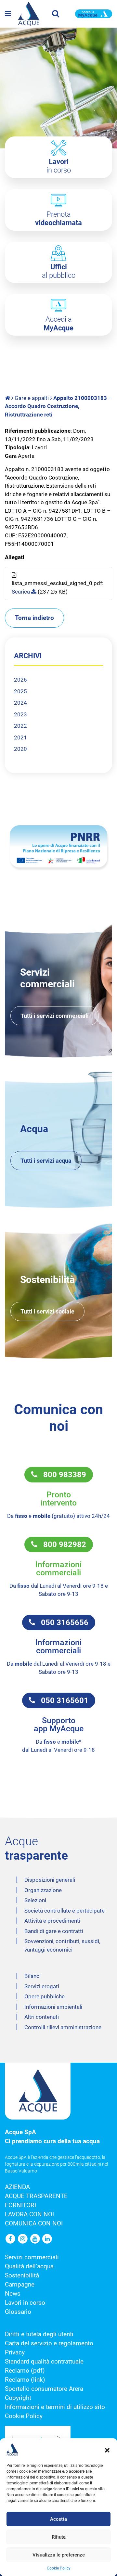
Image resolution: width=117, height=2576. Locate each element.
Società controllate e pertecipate (65, 1911)
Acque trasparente (36, 2196)
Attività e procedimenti (52, 1921)
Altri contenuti (42, 2017)
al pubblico (59, 271)
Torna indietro (34, 618)
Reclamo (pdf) (25, 2371)
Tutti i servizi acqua (46, 1161)
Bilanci (32, 1976)
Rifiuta (59, 2537)
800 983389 (62, 1475)
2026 (20, 680)
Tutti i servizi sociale (47, 1311)
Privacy (15, 2352)
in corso (59, 166)
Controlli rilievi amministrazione (63, 2027)
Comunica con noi (34, 2224)
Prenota (58, 218)
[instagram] (23, 2239)
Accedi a (58, 323)
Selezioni (35, 1900)
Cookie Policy (59, 2568)
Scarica (21, 592)
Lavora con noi (29, 2214)
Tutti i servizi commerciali (55, 1016)
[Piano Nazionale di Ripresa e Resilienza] (58, 846)
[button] (107, 2450)
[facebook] (11, 2239)
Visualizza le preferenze (59, 2555)
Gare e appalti (32, 398)
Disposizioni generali (50, 1880)
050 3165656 (62, 1622)
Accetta (58, 2519)
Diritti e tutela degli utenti (39, 2334)
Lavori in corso (25, 2303)
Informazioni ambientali (53, 2007)
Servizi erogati (42, 1986)
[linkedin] (47, 2239)
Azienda (17, 2187)
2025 (20, 691)
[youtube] (35, 2239)
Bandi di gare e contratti (54, 1931)
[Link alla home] (8, 398)
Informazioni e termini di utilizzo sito (55, 2407)
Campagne (20, 2285)
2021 (20, 737)
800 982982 (62, 1544)
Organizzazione (43, 1890)
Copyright (18, 2398)
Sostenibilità (22, 2275)
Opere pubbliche (45, 1996)
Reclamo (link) (25, 2380)
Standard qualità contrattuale (44, 2362)
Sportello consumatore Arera (44, 2389)
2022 (20, 726)
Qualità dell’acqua (29, 2266)
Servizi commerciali (32, 2257)
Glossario (18, 2312)
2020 (20, 749)
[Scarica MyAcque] (94, 13)
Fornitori (20, 2205)
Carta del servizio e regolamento (49, 2343)
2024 (20, 703)
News (13, 2294)
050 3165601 (62, 1700)
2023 (20, 714)
